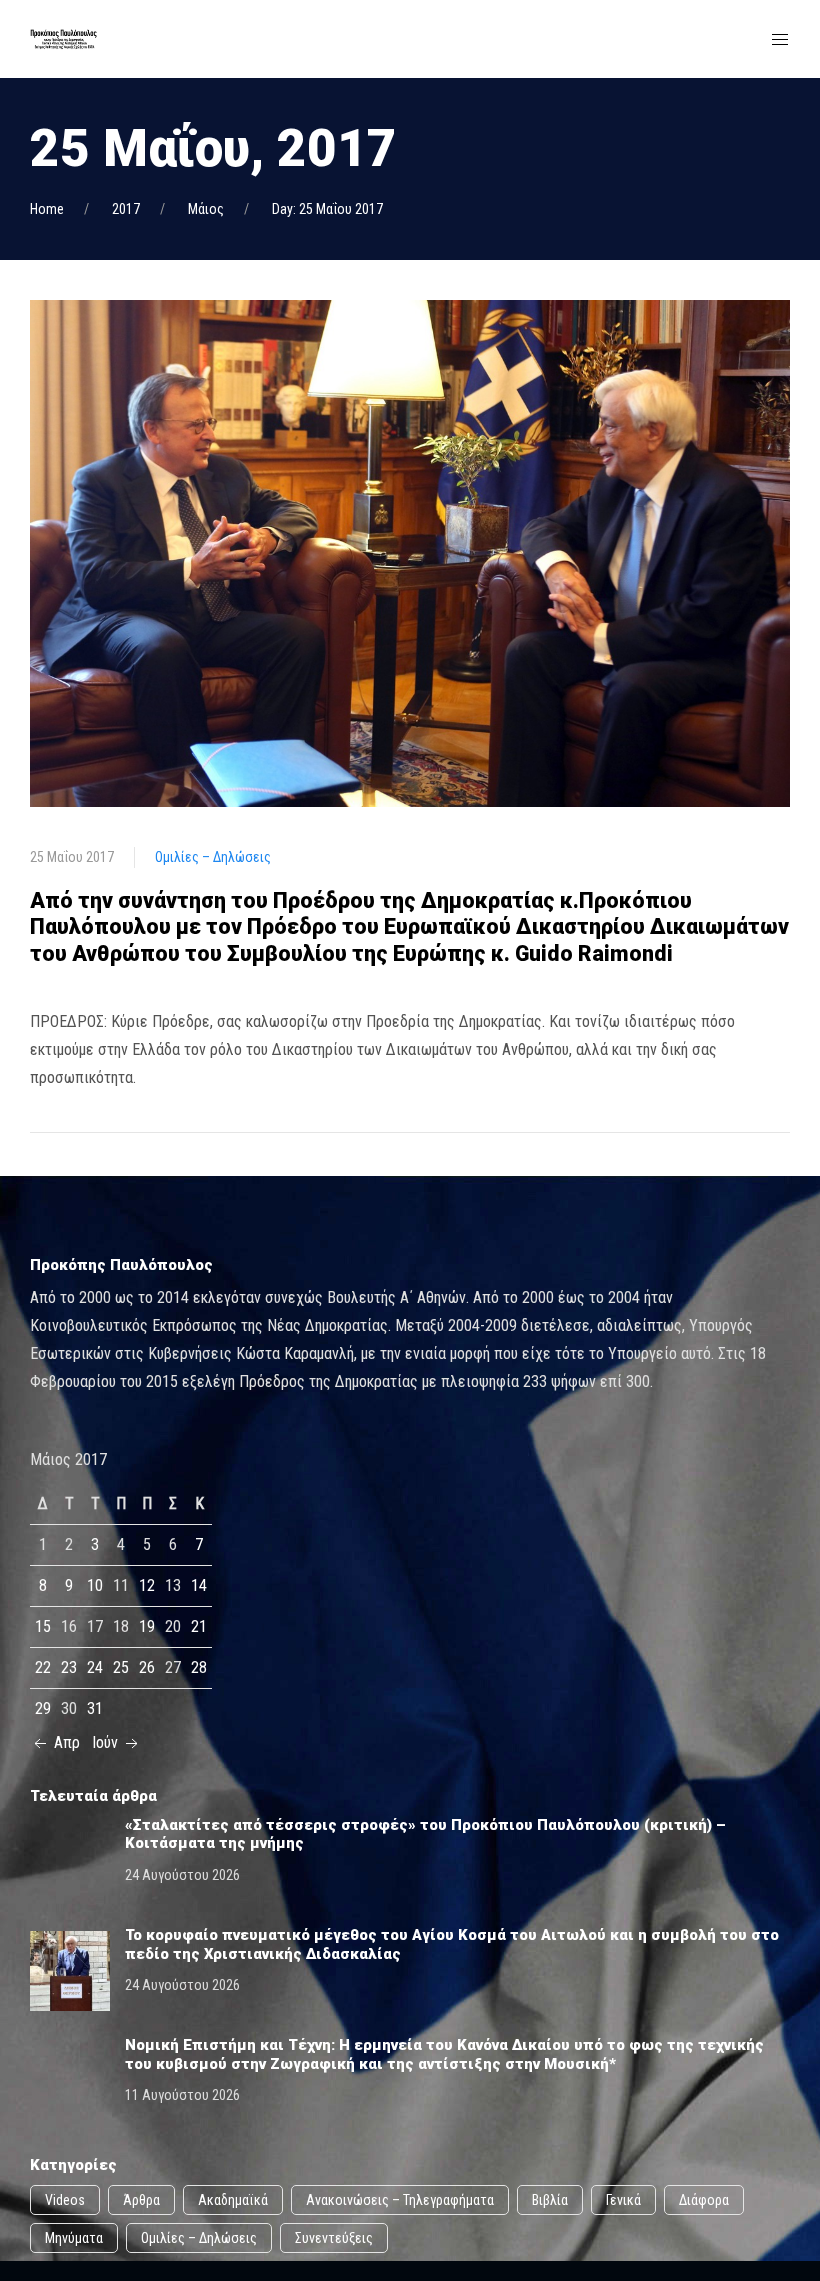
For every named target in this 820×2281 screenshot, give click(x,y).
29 (43, 1708)
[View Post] (410, 552)
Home (47, 209)
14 (199, 1585)
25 (121, 1667)
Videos (65, 2200)
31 (95, 1708)
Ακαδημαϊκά (233, 2200)
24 (95, 1667)
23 (69, 1667)
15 (43, 1626)
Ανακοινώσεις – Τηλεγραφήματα (400, 2200)
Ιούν (107, 1742)
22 (43, 1667)
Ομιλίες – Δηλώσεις (213, 857)
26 (147, 1667)
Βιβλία (550, 2200)
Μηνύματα (74, 2238)
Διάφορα (704, 2200)
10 (95, 1585)
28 (199, 1667)
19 (147, 1626)
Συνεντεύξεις (334, 2238)
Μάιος (206, 209)
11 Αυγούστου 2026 (182, 2095)
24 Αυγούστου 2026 (182, 1875)
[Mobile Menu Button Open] (780, 40)
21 (199, 1626)
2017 (126, 209)
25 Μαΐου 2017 (72, 857)
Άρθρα (141, 2200)
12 (147, 1585)
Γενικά (623, 2200)
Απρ (65, 1742)
